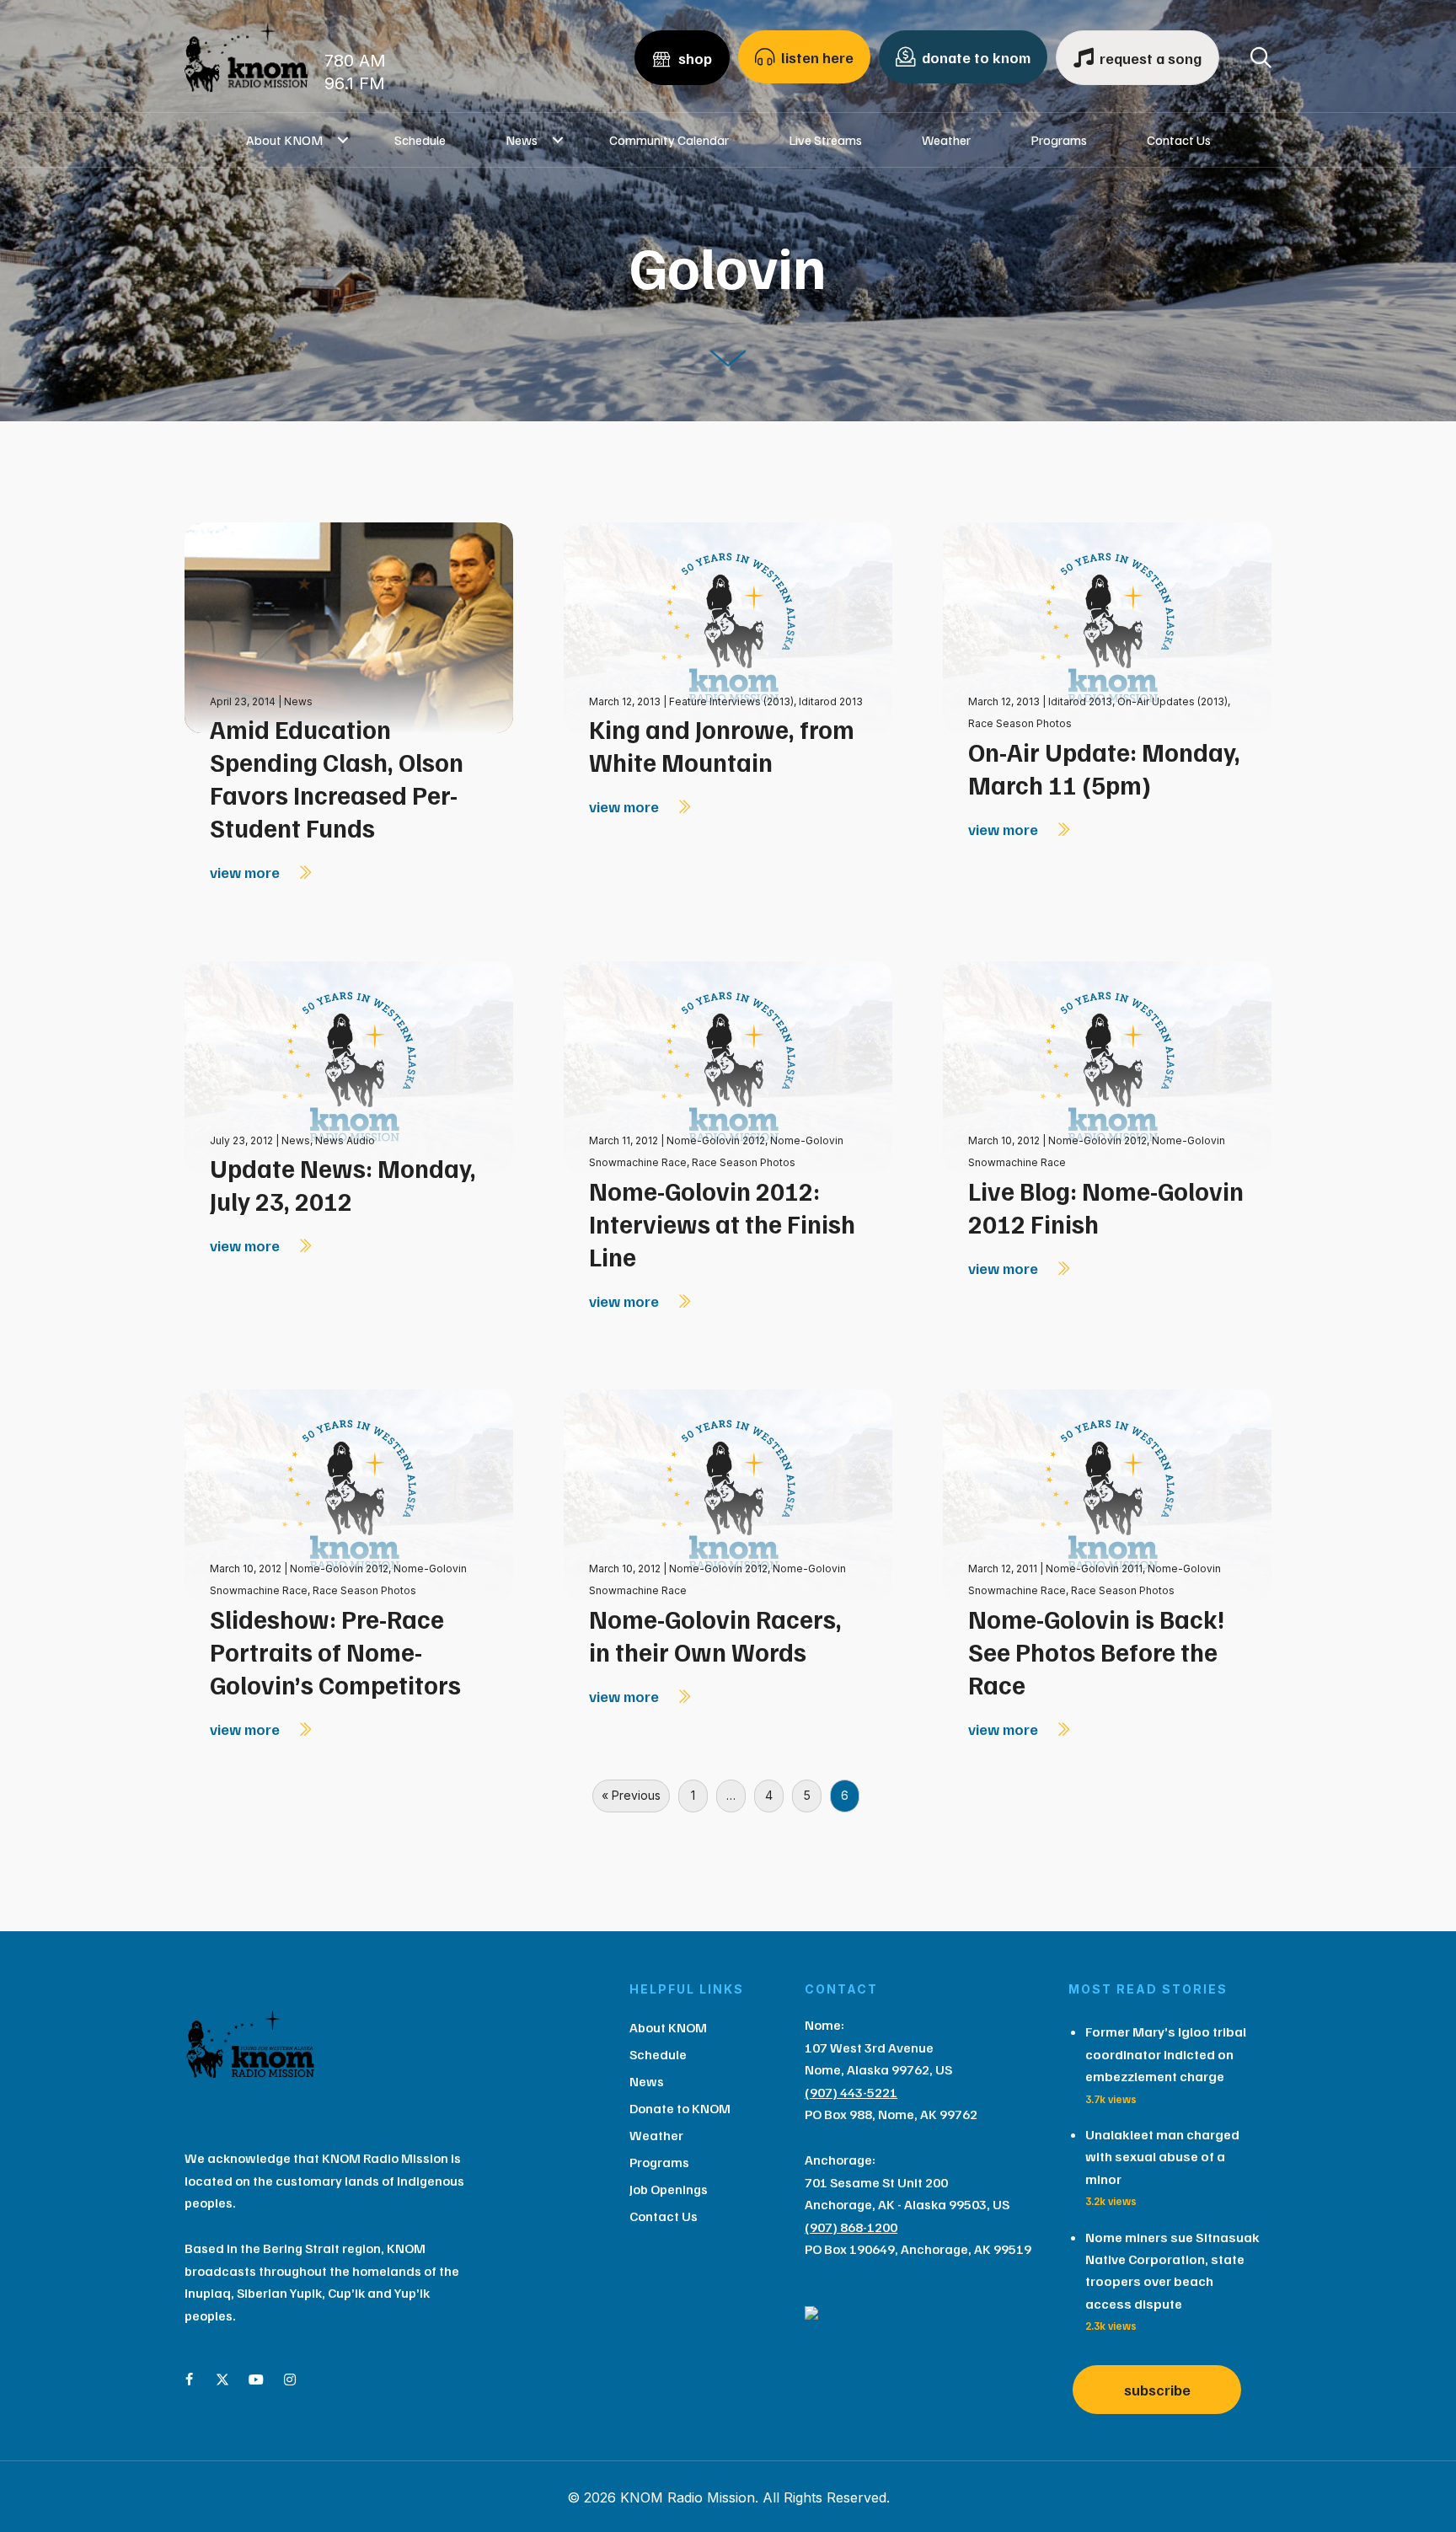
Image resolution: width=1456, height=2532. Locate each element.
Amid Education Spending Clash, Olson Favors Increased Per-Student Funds (337, 778)
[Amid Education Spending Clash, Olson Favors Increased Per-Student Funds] (349, 626)
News (522, 140)
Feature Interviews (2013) (731, 701)
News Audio (345, 1140)
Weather (946, 140)
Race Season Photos (1020, 723)
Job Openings (669, 2189)
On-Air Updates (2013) (1172, 701)
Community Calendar (669, 140)
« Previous (631, 1795)
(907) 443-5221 (851, 2092)
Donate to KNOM (680, 2108)
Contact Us (1179, 140)
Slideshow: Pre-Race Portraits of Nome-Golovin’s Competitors (335, 1651)
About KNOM (284, 140)
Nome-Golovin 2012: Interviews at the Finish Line (722, 1223)
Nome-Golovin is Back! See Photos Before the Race (1096, 1651)
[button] (343, 140)
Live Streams (825, 140)
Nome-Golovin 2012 (716, 1140)
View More (246, 872)
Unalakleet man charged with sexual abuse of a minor (1162, 2157)
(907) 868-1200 (851, 2227)
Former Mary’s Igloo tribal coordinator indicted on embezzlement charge (1166, 2054)
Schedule (420, 140)
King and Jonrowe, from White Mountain (722, 745)
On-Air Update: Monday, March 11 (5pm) (1104, 768)
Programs (1059, 140)
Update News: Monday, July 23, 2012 (343, 1184)
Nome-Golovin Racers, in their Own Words (715, 1635)
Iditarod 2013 (831, 701)
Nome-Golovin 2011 (1094, 1568)
